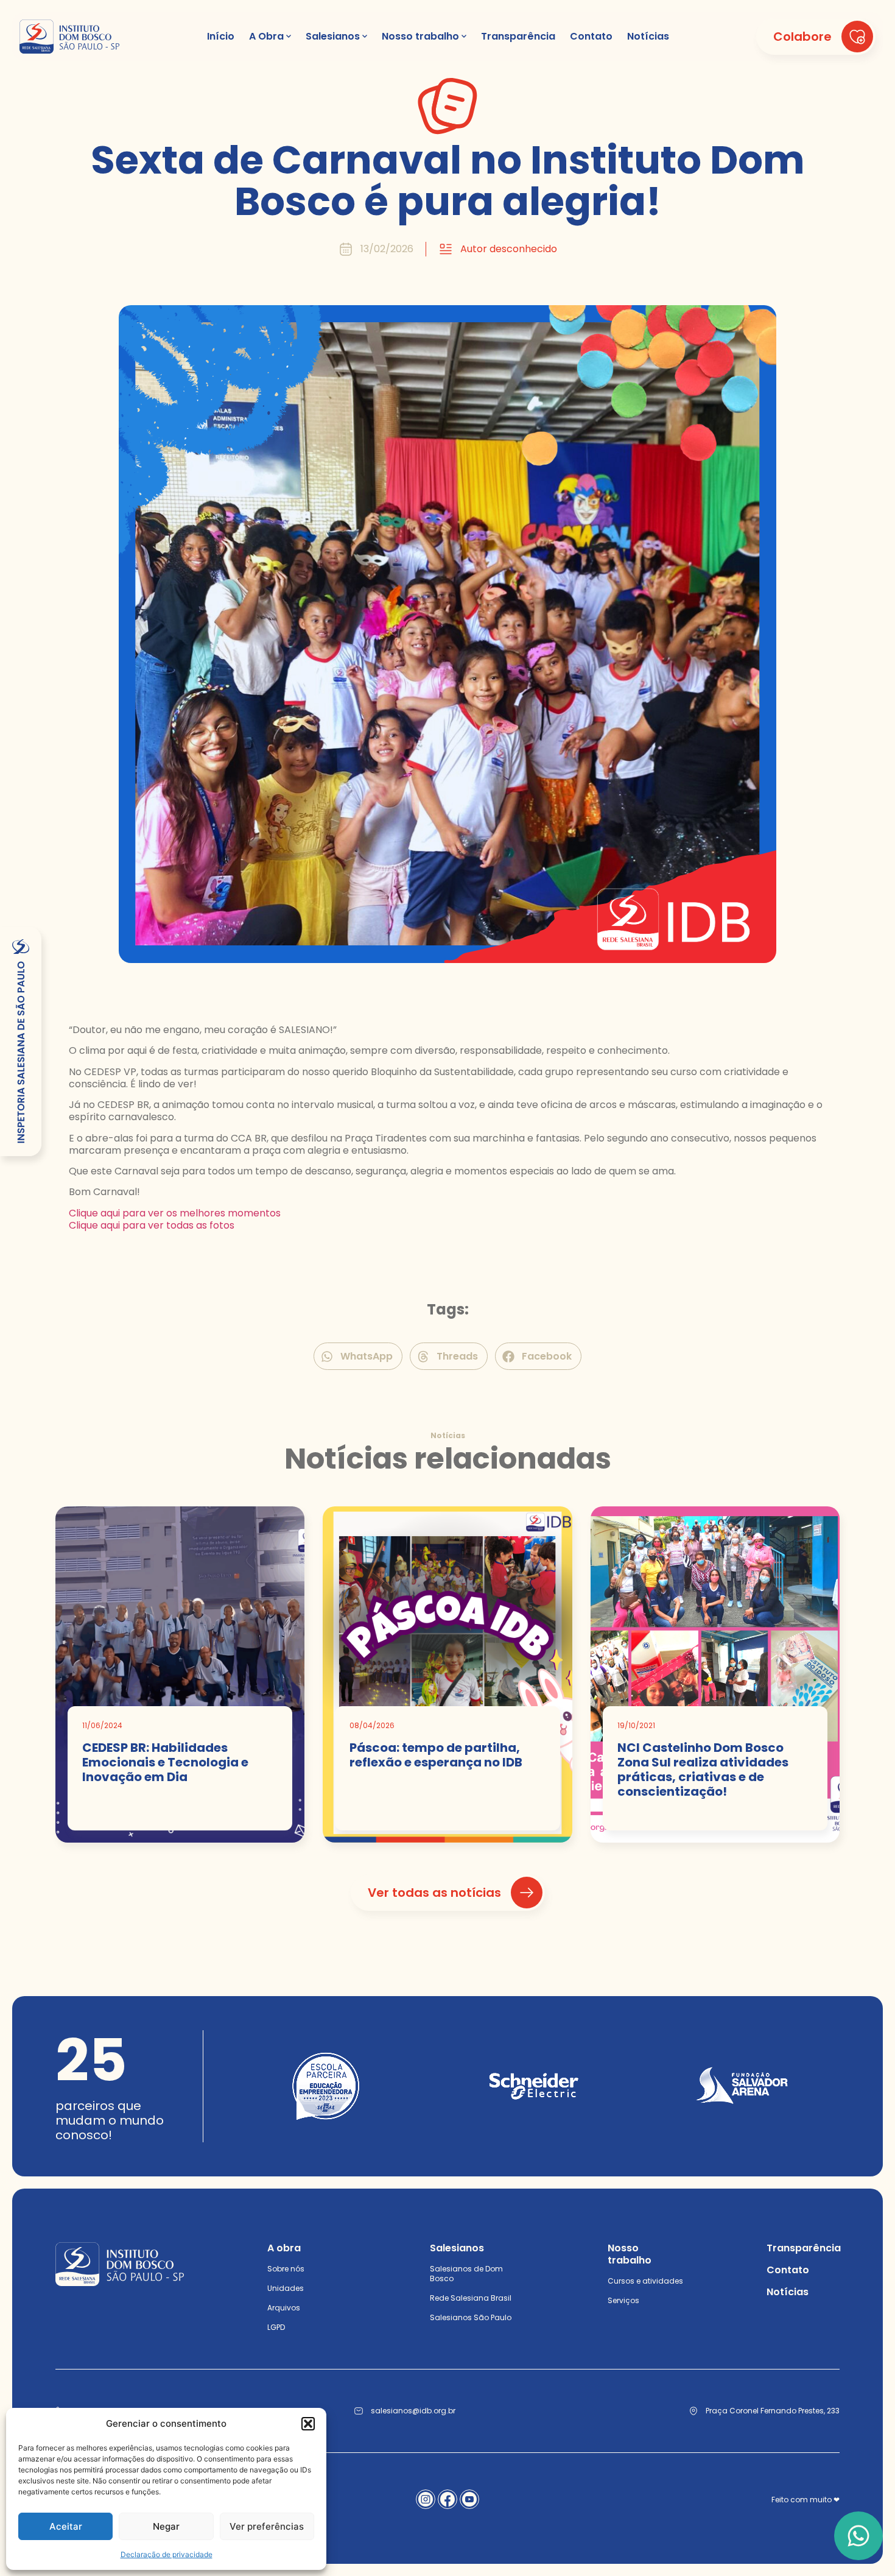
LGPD (276, 2327)
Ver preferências (267, 2526)
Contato (788, 2270)
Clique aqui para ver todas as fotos (152, 1225)
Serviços (623, 2300)
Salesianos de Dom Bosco (466, 2274)
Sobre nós (286, 2269)
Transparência (804, 2248)
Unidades (286, 2288)
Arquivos (284, 2308)
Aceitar (66, 2526)
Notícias (788, 2292)
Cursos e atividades (645, 2281)
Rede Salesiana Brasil (471, 2298)
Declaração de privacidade (167, 2554)
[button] (308, 2424)
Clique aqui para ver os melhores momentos (175, 1213)
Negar (166, 2526)
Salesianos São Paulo (471, 2317)
